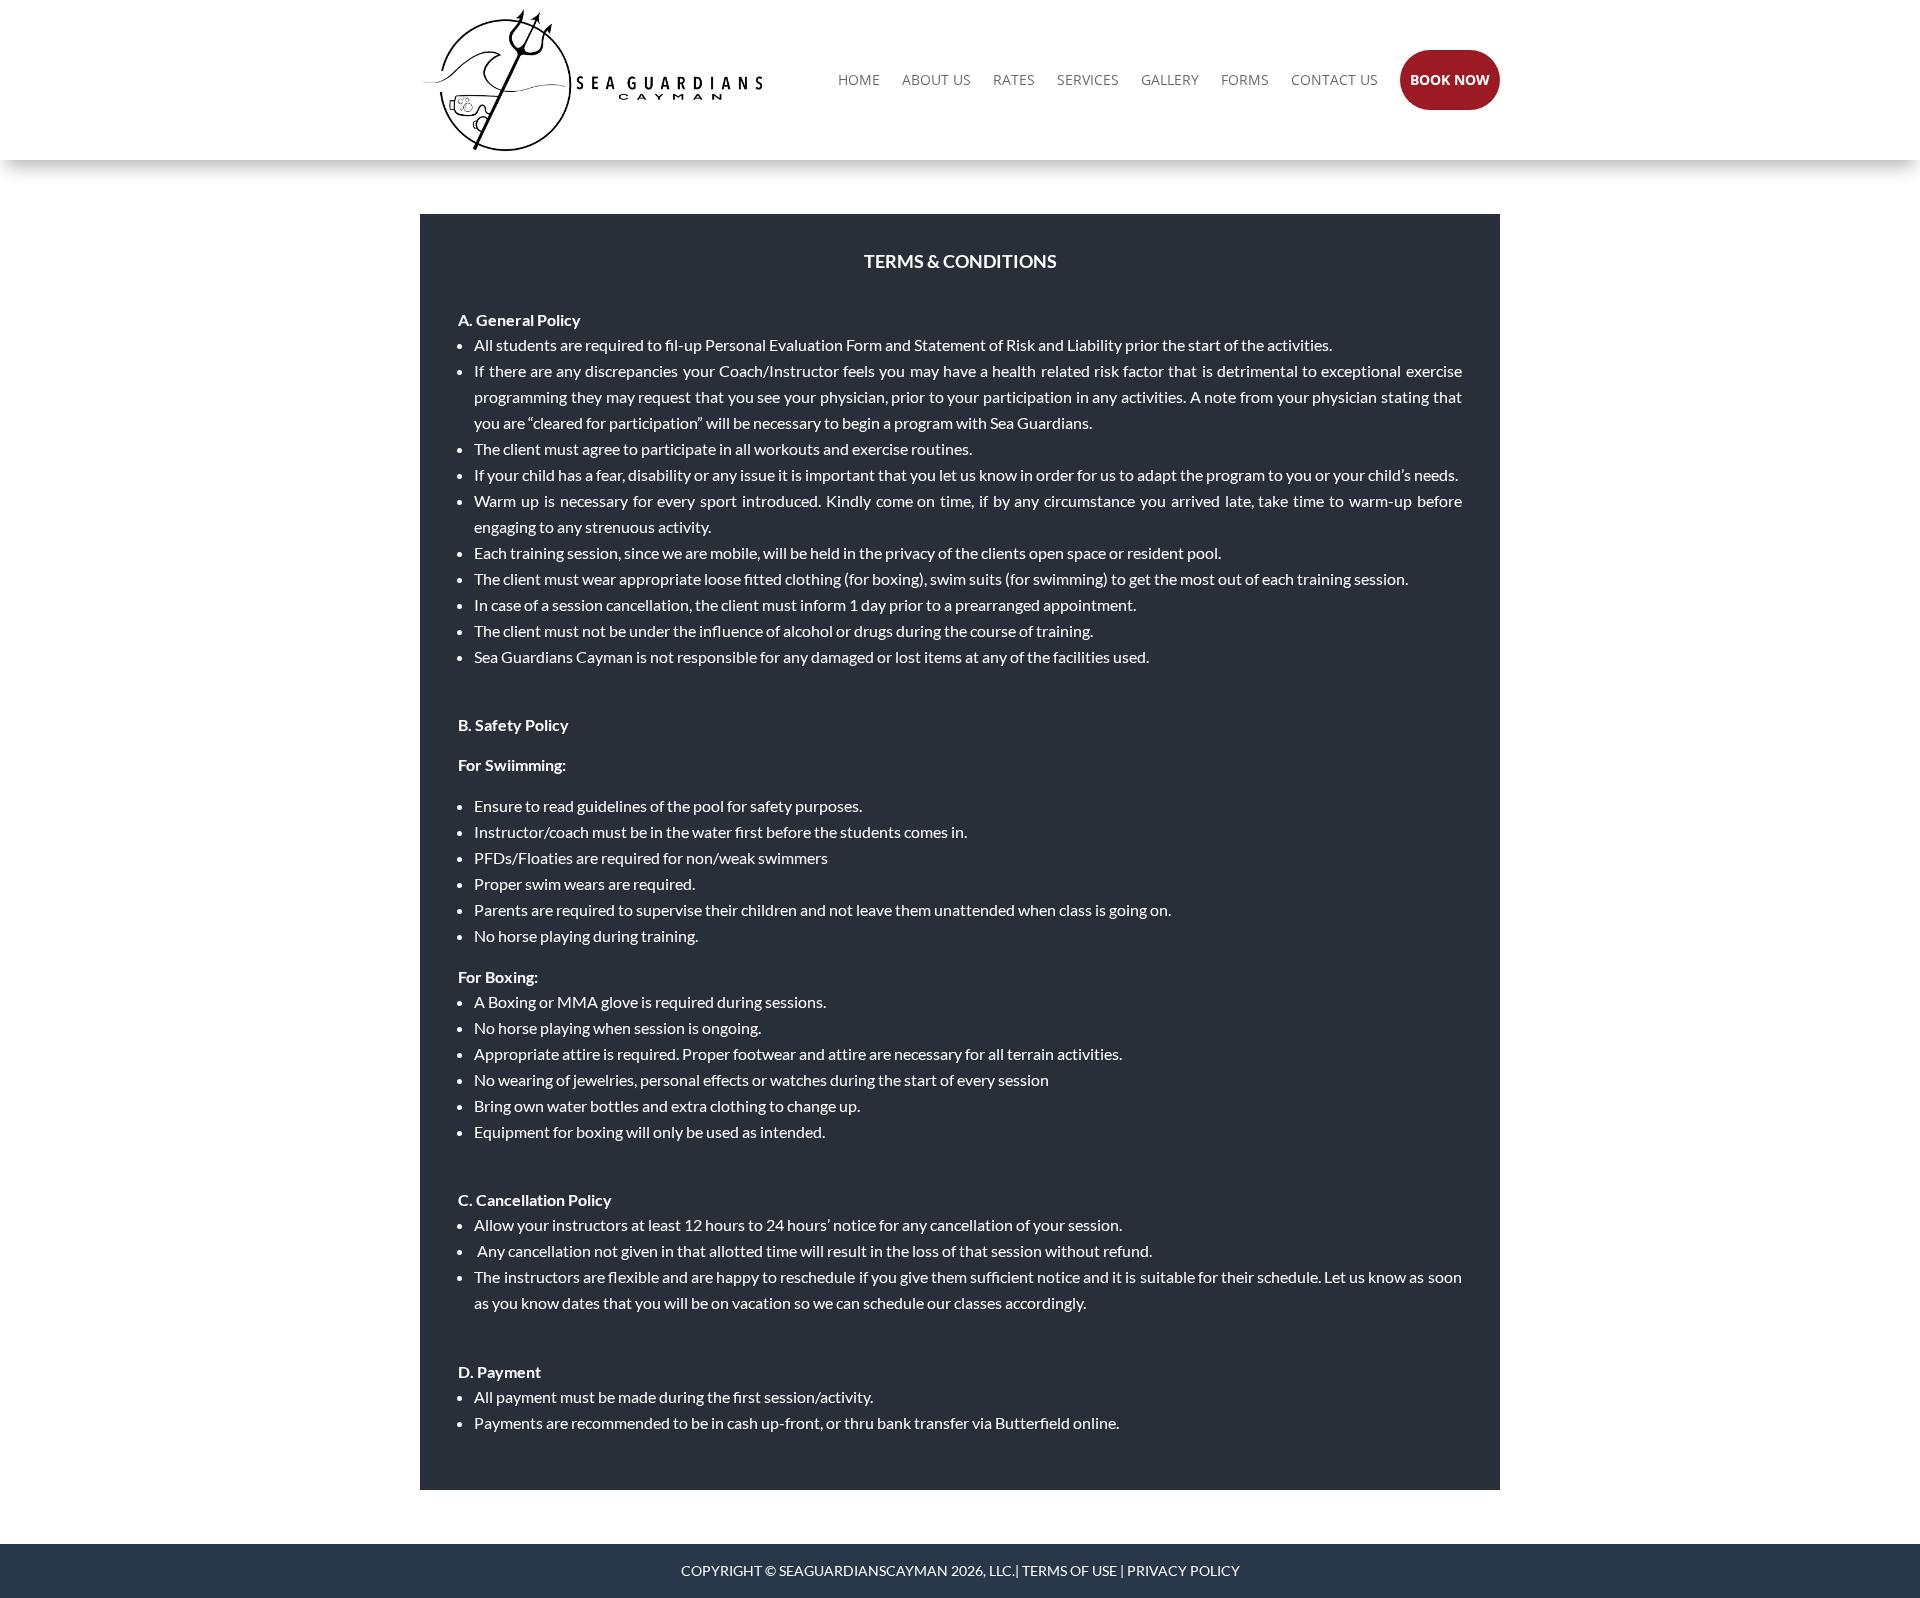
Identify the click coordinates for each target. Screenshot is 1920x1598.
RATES (1014, 79)
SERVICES (1088, 79)
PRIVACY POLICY (1183, 1570)
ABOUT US (936, 79)
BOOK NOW (1450, 79)
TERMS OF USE (1069, 1570)
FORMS (1245, 79)
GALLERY (1170, 79)
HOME (859, 79)
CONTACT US (1334, 79)
